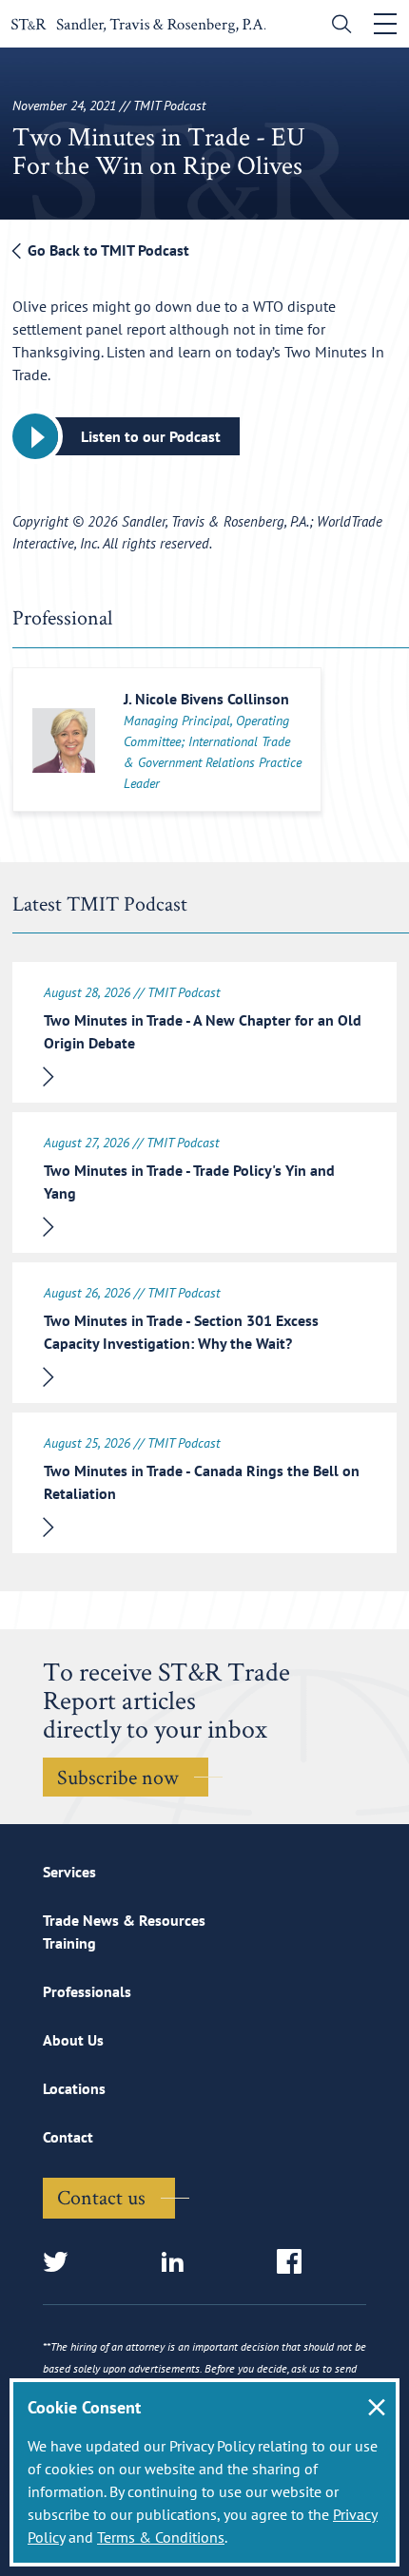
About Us (73, 2040)
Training (69, 1943)
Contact (68, 2137)
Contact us (101, 2197)
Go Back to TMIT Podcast (107, 250)
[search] (337, 26)
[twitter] (61, 2263)
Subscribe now (118, 1777)
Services (69, 1872)
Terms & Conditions (161, 2537)
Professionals (87, 1991)
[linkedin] (178, 2263)
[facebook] (295, 2263)
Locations (74, 2088)
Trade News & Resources (124, 1920)
